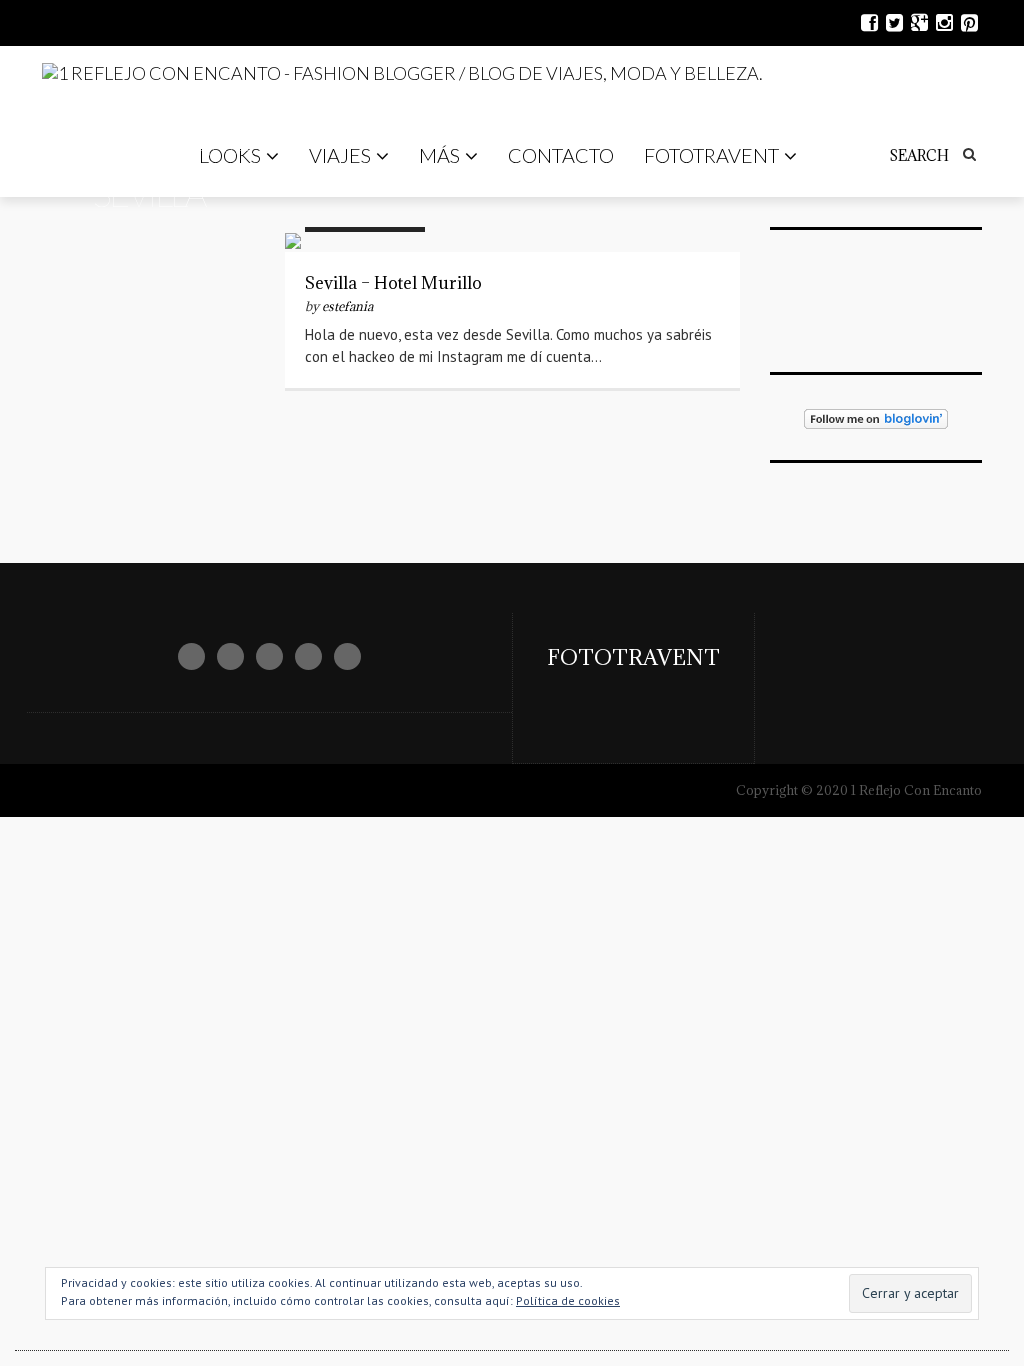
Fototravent (711, 155)
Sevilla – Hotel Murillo (393, 283)
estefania (347, 306)
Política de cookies (568, 1300)
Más (439, 155)
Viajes (340, 155)
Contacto (561, 155)
